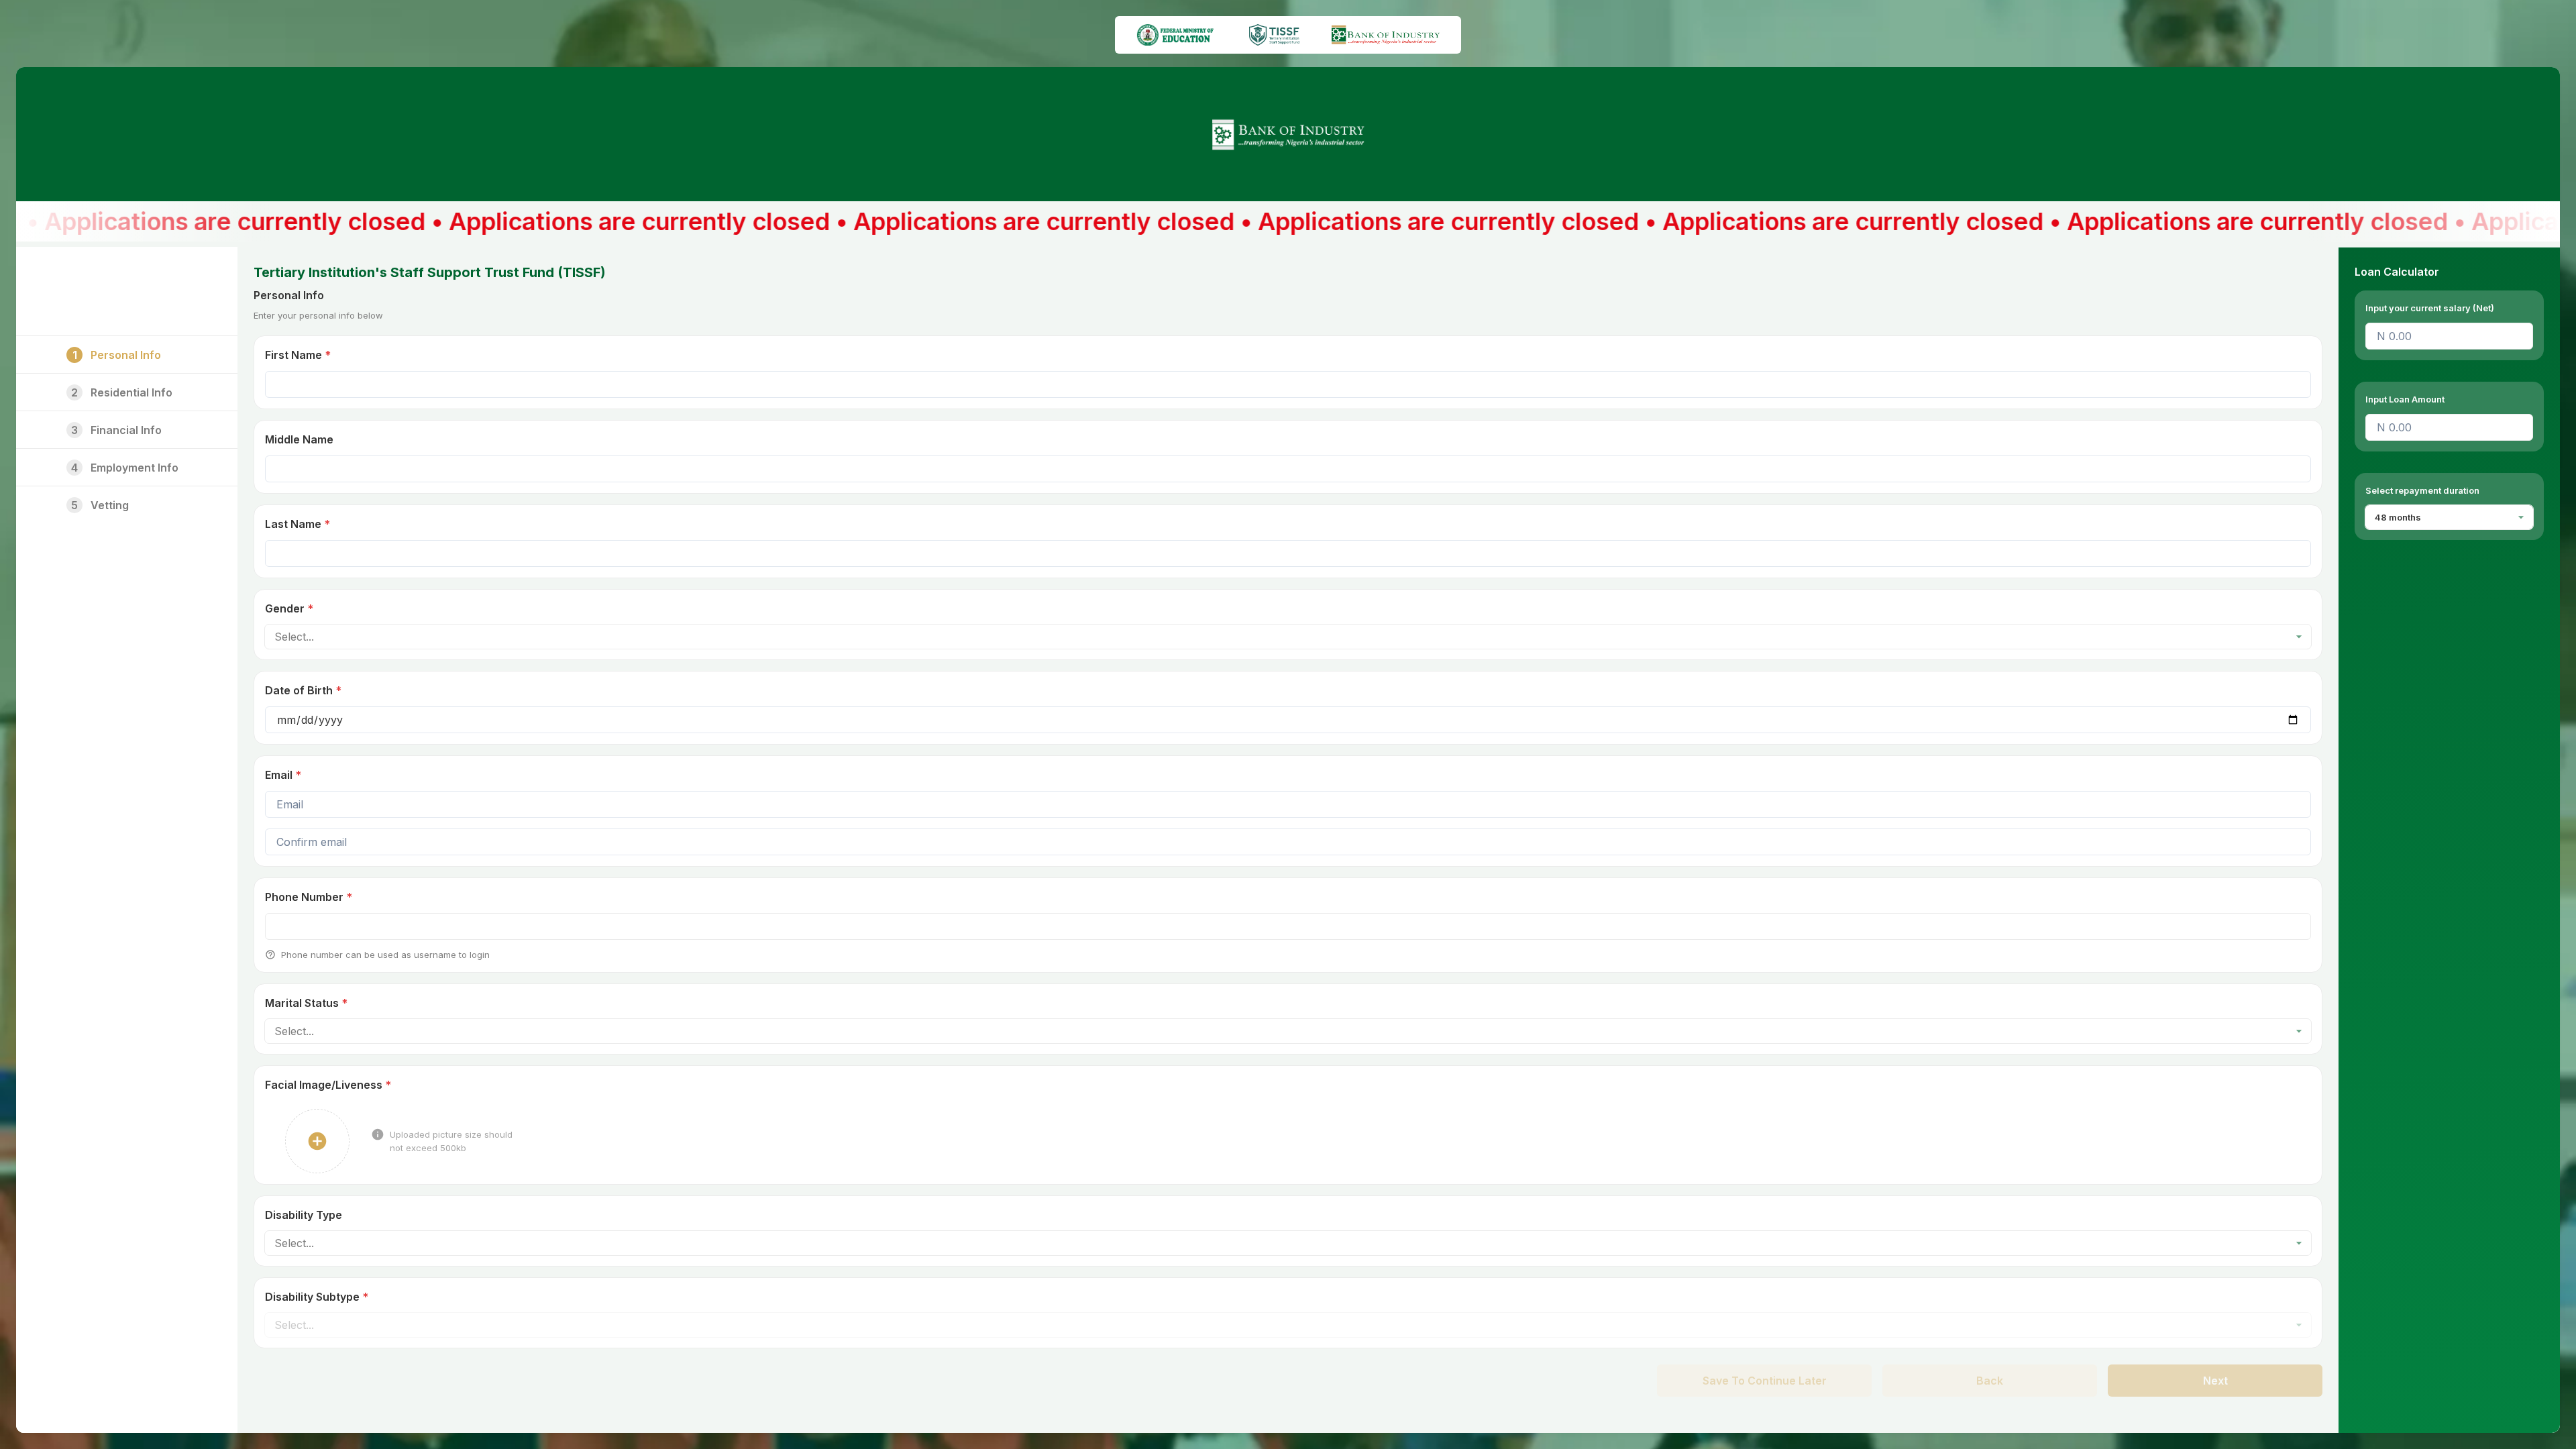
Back (1990, 1381)
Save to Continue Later (1765, 1381)
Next (2215, 1381)
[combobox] (275, 637)
